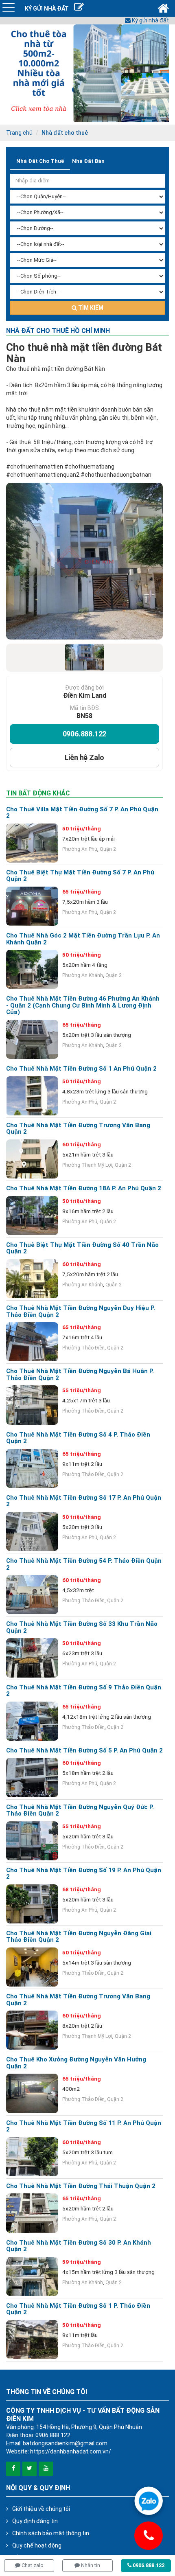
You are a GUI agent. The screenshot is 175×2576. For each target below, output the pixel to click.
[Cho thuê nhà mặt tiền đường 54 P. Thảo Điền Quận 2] (32, 1595)
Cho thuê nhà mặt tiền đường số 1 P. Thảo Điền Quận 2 (78, 2309)
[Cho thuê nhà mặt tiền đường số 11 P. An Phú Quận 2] (32, 2157)
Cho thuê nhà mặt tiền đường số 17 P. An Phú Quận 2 (84, 1501)
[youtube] (46, 2469)
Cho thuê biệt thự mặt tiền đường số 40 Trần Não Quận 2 (82, 1248)
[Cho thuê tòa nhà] (87, 73)
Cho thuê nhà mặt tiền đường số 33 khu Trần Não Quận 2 (82, 1627)
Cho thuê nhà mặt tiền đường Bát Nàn (84, 353)
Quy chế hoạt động (37, 2545)
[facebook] (13, 2469)
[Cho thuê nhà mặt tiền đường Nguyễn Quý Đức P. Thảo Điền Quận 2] (32, 1841)
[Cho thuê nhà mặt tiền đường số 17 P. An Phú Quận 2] (32, 1531)
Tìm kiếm (90, 308)
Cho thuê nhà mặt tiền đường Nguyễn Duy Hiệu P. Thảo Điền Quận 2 (81, 1311)
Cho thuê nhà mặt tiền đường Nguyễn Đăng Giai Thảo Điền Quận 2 (79, 1937)
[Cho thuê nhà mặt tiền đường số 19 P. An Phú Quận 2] (32, 1904)
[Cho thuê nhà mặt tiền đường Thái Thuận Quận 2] (32, 2213)
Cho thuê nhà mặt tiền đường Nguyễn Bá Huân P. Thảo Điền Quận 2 (80, 1375)
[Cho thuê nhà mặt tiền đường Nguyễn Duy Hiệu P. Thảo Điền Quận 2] (32, 1342)
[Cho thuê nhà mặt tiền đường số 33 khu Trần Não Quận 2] (32, 1658)
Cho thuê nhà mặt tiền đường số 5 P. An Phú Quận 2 (84, 1751)
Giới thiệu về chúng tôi (41, 2509)
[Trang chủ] (163, 8)
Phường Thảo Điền (83, 1348)
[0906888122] (149, 2501)
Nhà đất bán (88, 161)
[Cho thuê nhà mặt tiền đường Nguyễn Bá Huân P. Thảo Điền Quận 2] (32, 1405)
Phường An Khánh (83, 975)
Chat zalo (32, 2565)
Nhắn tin (90, 2565)
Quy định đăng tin (35, 2521)
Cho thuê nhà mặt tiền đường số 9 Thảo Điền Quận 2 (84, 1691)
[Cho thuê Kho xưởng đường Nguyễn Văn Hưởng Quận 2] (32, 2093)
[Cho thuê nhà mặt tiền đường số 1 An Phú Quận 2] (32, 1096)
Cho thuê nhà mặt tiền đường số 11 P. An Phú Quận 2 (84, 2126)
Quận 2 (108, 849)
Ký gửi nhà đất (150, 20)
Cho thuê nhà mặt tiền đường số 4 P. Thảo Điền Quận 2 (78, 1438)
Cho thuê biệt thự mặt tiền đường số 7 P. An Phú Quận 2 (80, 876)
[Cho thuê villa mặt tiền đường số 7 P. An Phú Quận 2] (32, 843)
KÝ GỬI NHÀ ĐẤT (47, 9)
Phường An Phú (80, 849)
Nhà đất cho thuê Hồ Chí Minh (58, 331)
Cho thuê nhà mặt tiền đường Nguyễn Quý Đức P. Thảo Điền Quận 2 (80, 1810)
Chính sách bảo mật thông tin (51, 2533)
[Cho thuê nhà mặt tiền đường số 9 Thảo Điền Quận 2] (32, 1721)
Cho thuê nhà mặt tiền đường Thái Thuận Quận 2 (81, 2186)
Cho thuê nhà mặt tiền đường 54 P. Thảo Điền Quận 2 (84, 1564)
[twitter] (30, 2469)
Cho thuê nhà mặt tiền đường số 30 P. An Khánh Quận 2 (79, 2246)
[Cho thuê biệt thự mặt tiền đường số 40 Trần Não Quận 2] (32, 1279)
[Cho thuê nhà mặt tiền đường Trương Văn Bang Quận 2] (32, 1159)
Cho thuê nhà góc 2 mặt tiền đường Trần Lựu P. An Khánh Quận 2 (83, 939)
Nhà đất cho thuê (65, 133)
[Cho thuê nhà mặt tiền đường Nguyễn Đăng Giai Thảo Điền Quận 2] (32, 1967)
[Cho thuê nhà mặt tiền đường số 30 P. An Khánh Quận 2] (32, 2276)
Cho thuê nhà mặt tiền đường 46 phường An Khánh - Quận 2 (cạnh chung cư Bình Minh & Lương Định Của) (83, 1005)
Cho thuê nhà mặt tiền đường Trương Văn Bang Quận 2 (78, 1129)
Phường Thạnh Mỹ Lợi (87, 1165)
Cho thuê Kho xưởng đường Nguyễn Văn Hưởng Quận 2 (76, 2063)
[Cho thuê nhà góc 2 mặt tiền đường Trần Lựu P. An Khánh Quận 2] (32, 969)
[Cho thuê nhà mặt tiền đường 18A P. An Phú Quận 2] (32, 1216)
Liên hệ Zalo (85, 757)
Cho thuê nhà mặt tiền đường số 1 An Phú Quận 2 (81, 1069)
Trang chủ (19, 133)
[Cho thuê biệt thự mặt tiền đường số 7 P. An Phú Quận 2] (32, 906)
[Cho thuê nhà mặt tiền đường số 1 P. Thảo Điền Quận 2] (32, 2339)
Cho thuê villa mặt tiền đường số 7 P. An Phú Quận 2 (82, 813)
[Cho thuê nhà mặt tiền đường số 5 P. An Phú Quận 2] (32, 1777)
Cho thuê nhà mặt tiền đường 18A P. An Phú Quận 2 (84, 1188)
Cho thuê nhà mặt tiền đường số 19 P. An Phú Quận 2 (84, 1874)
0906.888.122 (85, 734)
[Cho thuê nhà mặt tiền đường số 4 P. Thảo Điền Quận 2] (32, 1468)
